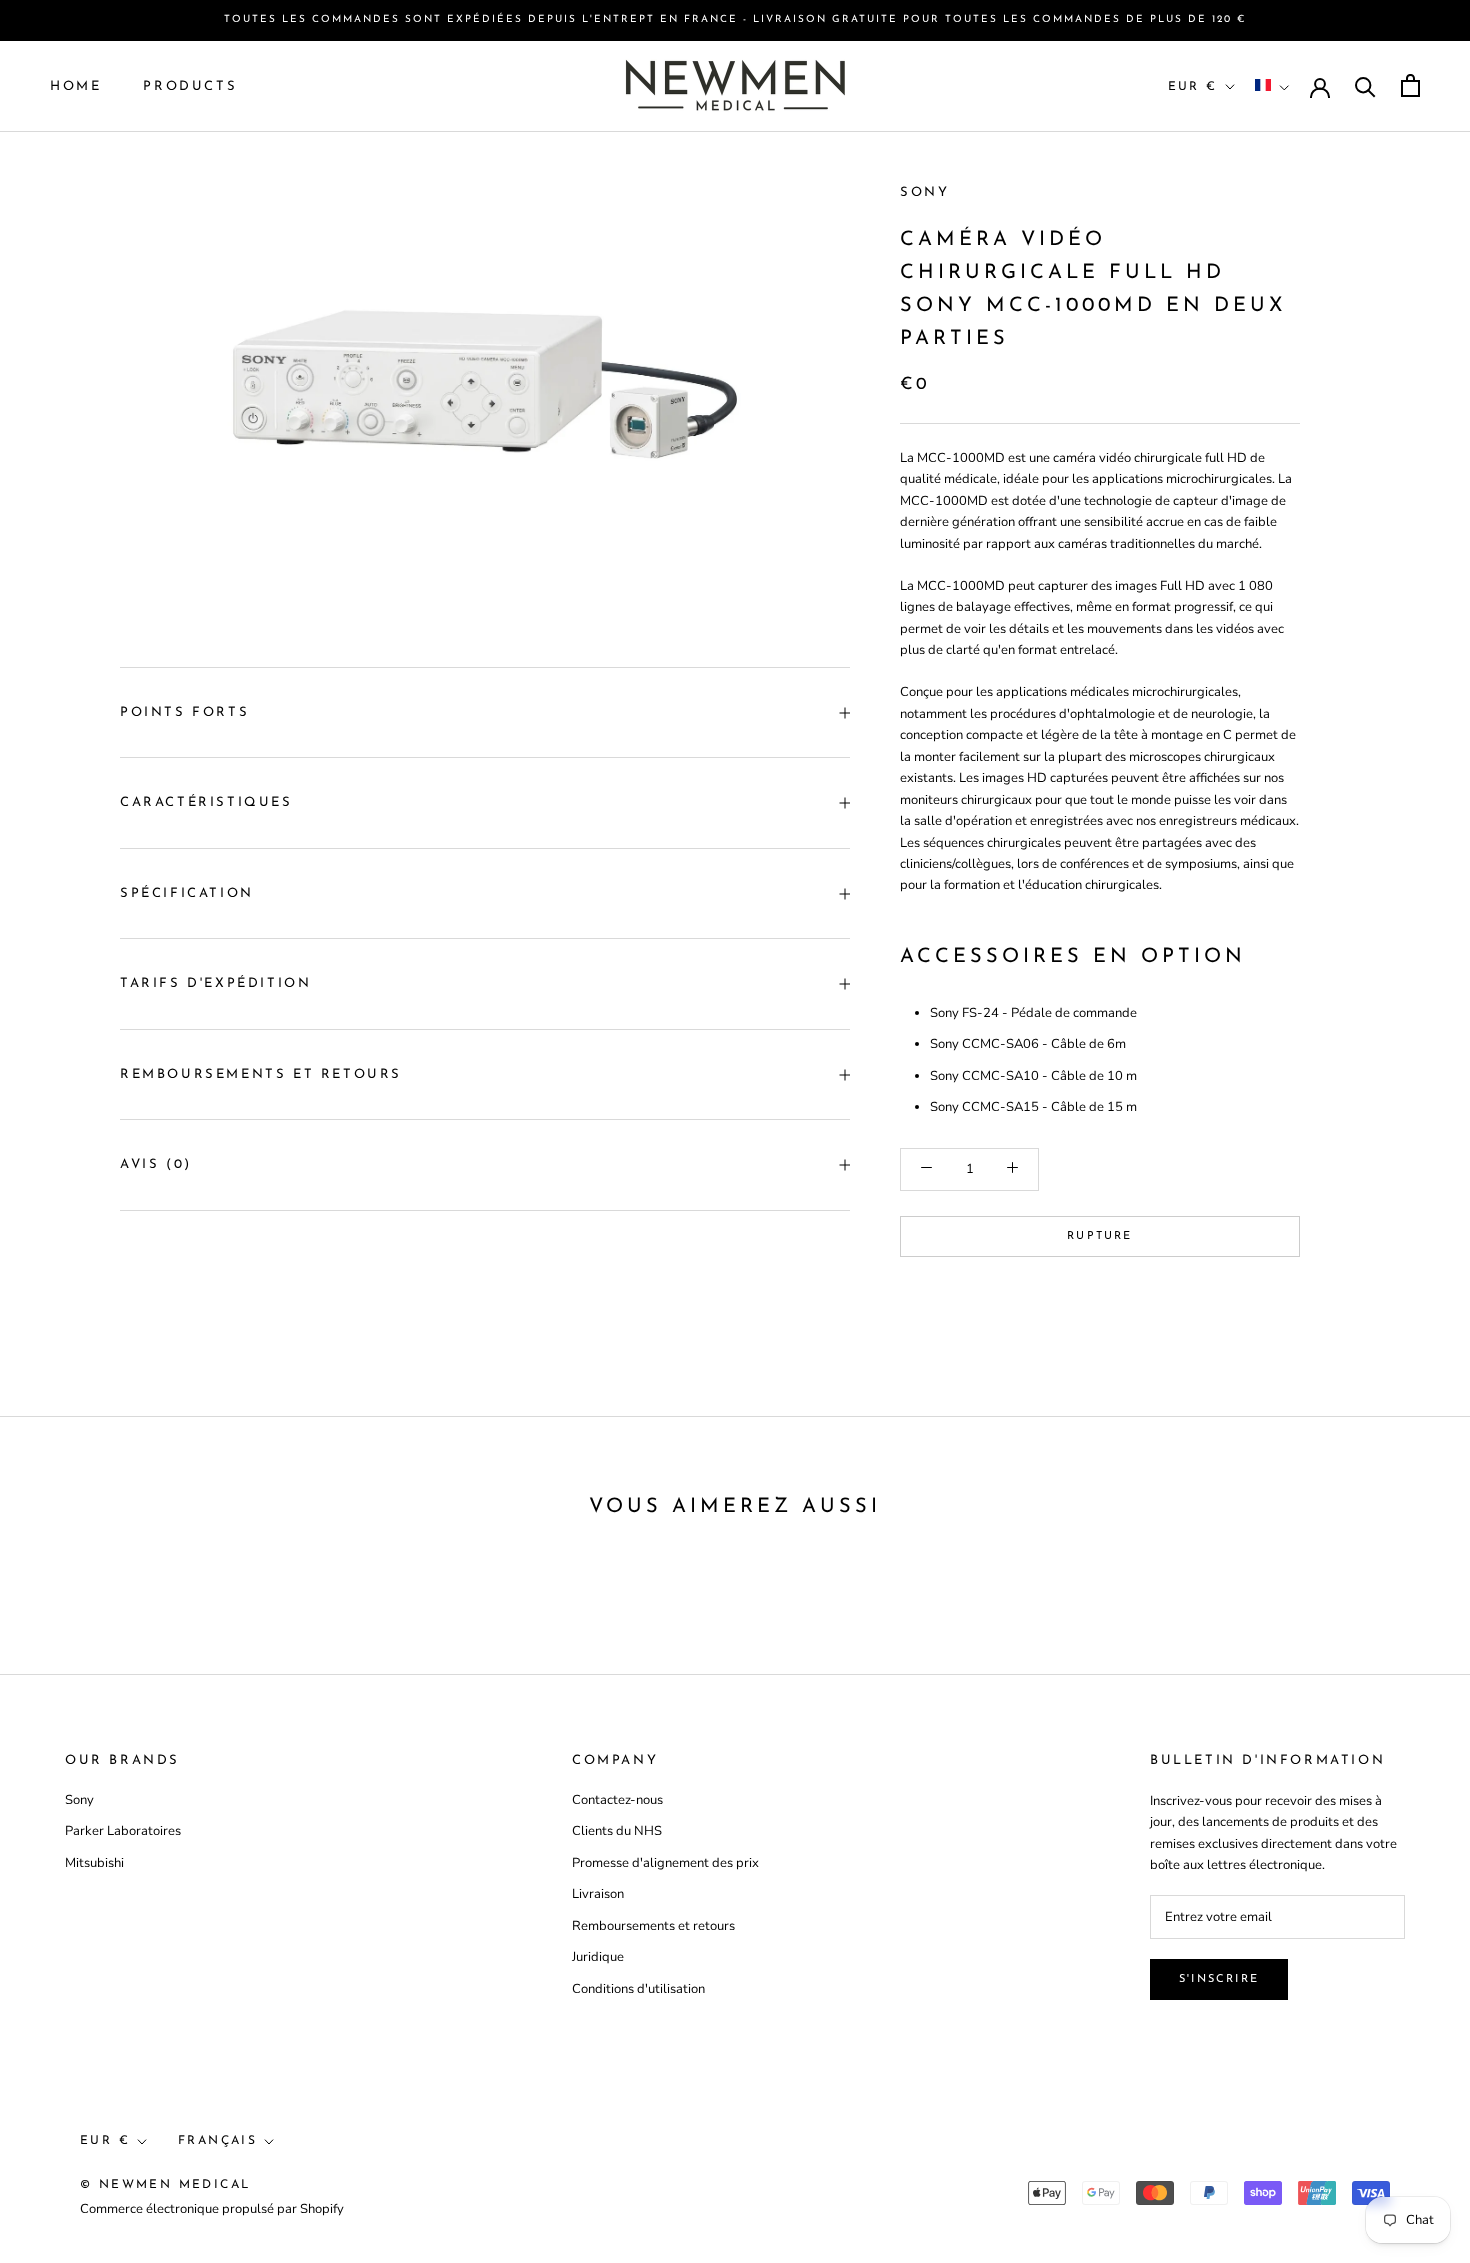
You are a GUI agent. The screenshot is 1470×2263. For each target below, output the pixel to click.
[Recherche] (1365, 85)
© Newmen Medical (165, 2185)
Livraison (598, 1894)
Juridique (598, 1957)
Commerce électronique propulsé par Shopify (212, 2209)
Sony (924, 192)
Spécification (187, 893)
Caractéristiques (206, 802)
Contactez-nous (617, 1800)
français (217, 2141)
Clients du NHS (617, 1831)
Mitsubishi (94, 1863)
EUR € (1193, 86)
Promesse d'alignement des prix (665, 1863)
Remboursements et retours (261, 1074)
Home (75, 85)
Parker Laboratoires (123, 1831)
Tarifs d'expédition (215, 983)
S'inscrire (1219, 1979)
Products (190, 85)
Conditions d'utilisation (638, 1989)
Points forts (184, 712)
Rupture (1099, 1235)
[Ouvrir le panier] (1410, 85)
